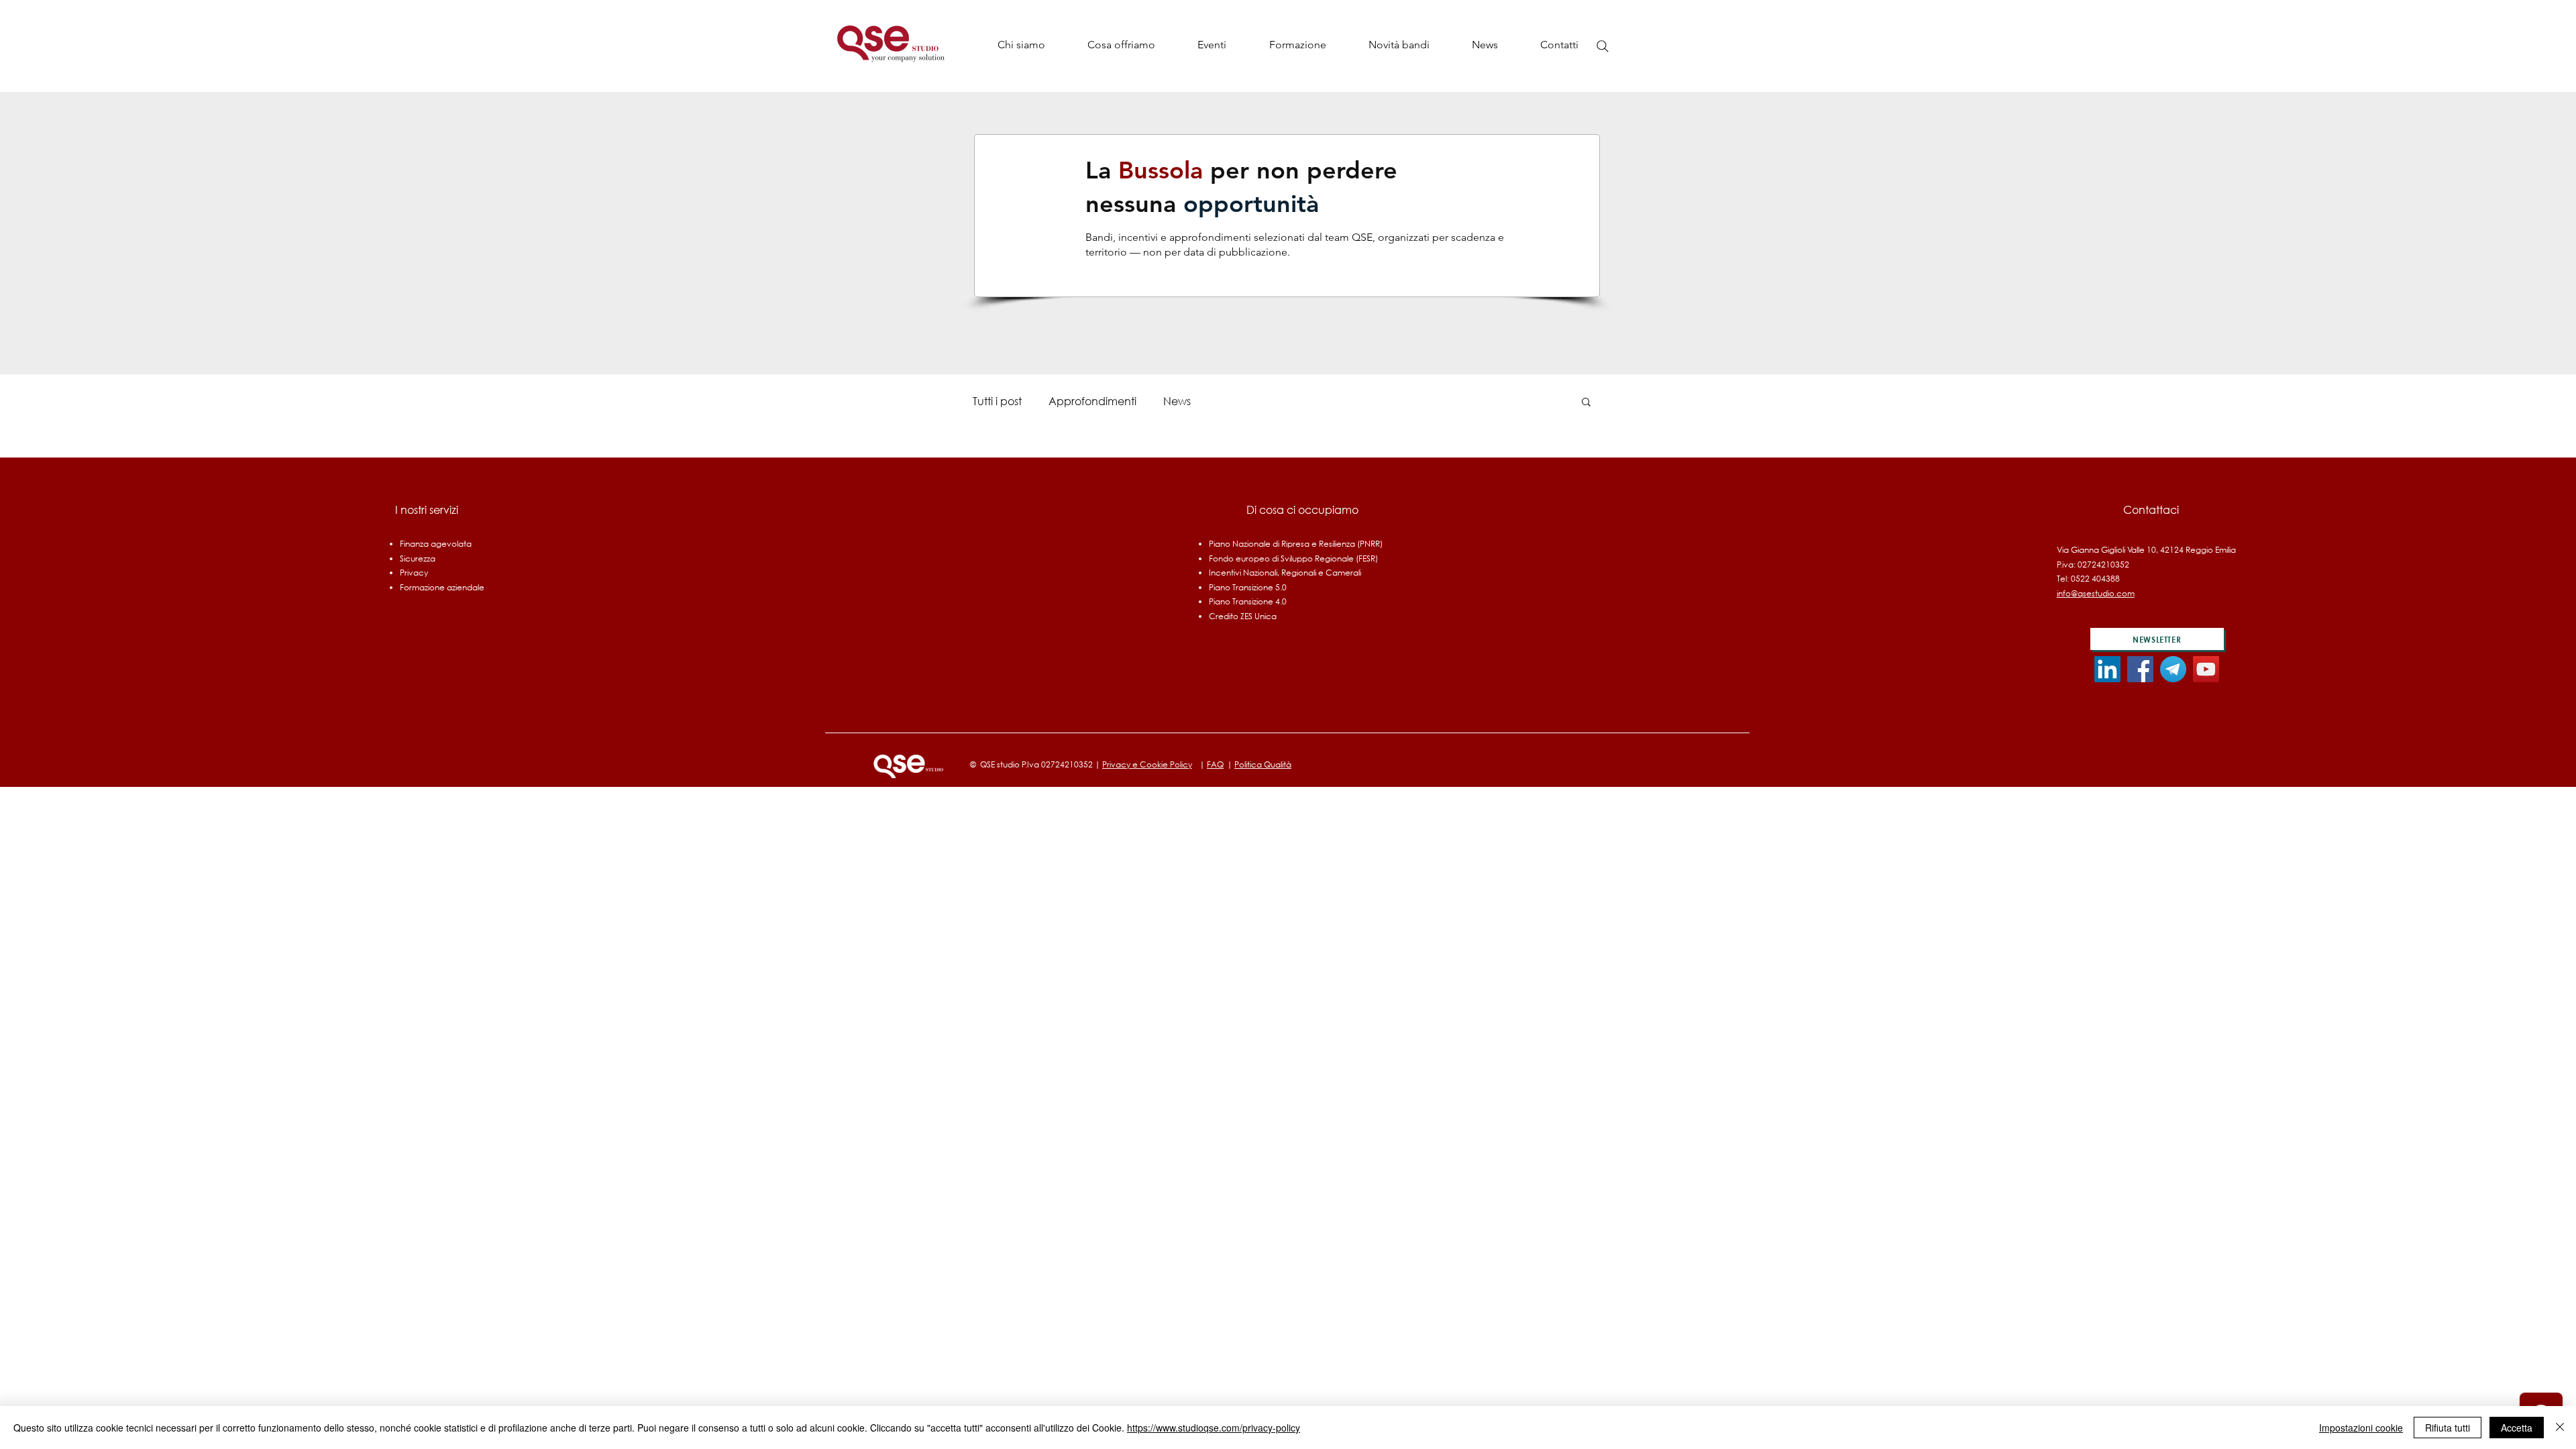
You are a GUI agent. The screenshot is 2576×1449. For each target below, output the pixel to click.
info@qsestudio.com (2096, 593)
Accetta (2517, 1428)
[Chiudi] (2560, 1428)
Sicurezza (418, 558)
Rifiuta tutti (2448, 1428)
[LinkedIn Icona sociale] (2107, 669)
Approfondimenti (1092, 401)
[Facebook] (2140, 669)
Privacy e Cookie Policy (1147, 764)
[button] (1121, 45)
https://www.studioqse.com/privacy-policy (1214, 1428)
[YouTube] (2206, 669)
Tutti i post (997, 401)
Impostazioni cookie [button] (2361, 1428)
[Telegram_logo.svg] (2173, 669)
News (1177, 401)
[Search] (1603, 46)
